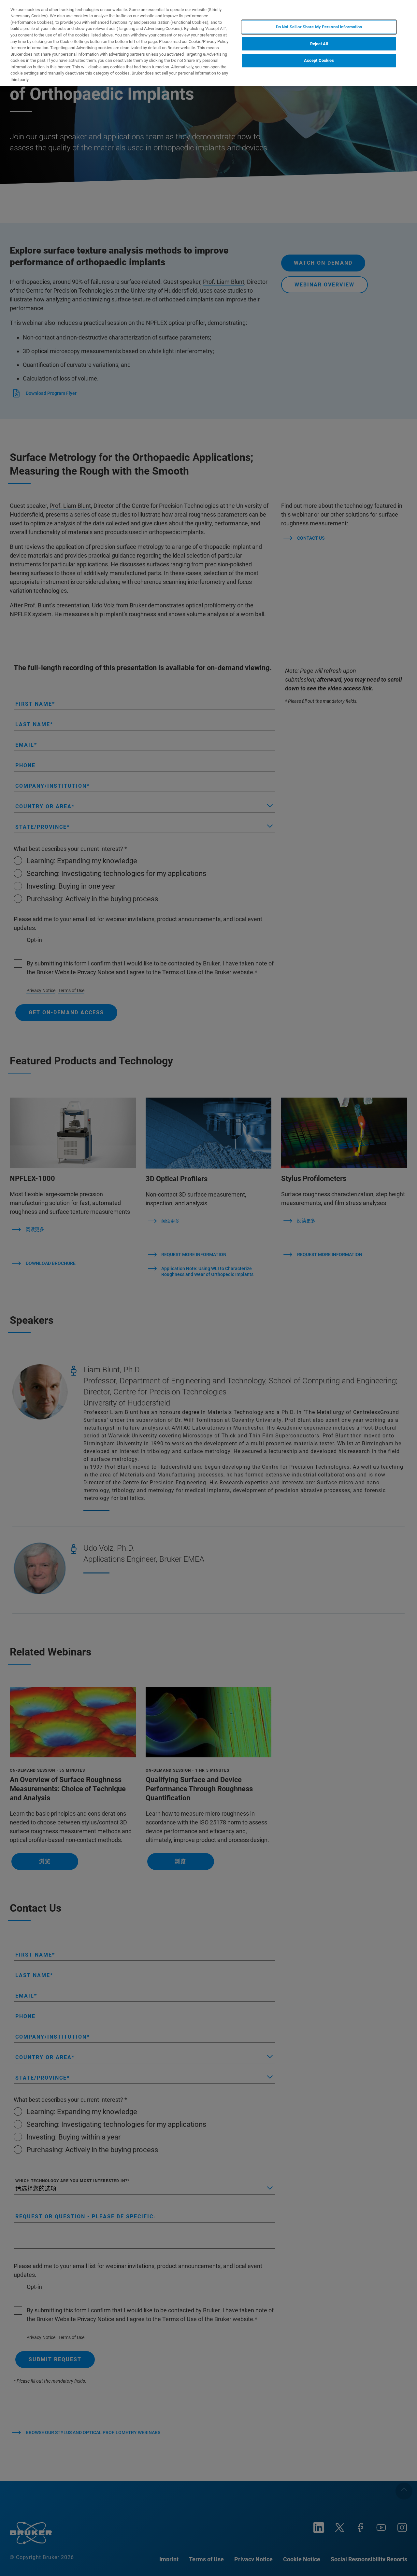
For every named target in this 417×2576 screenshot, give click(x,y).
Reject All (319, 44)
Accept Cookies (319, 60)
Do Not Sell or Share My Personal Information (319, 27)
